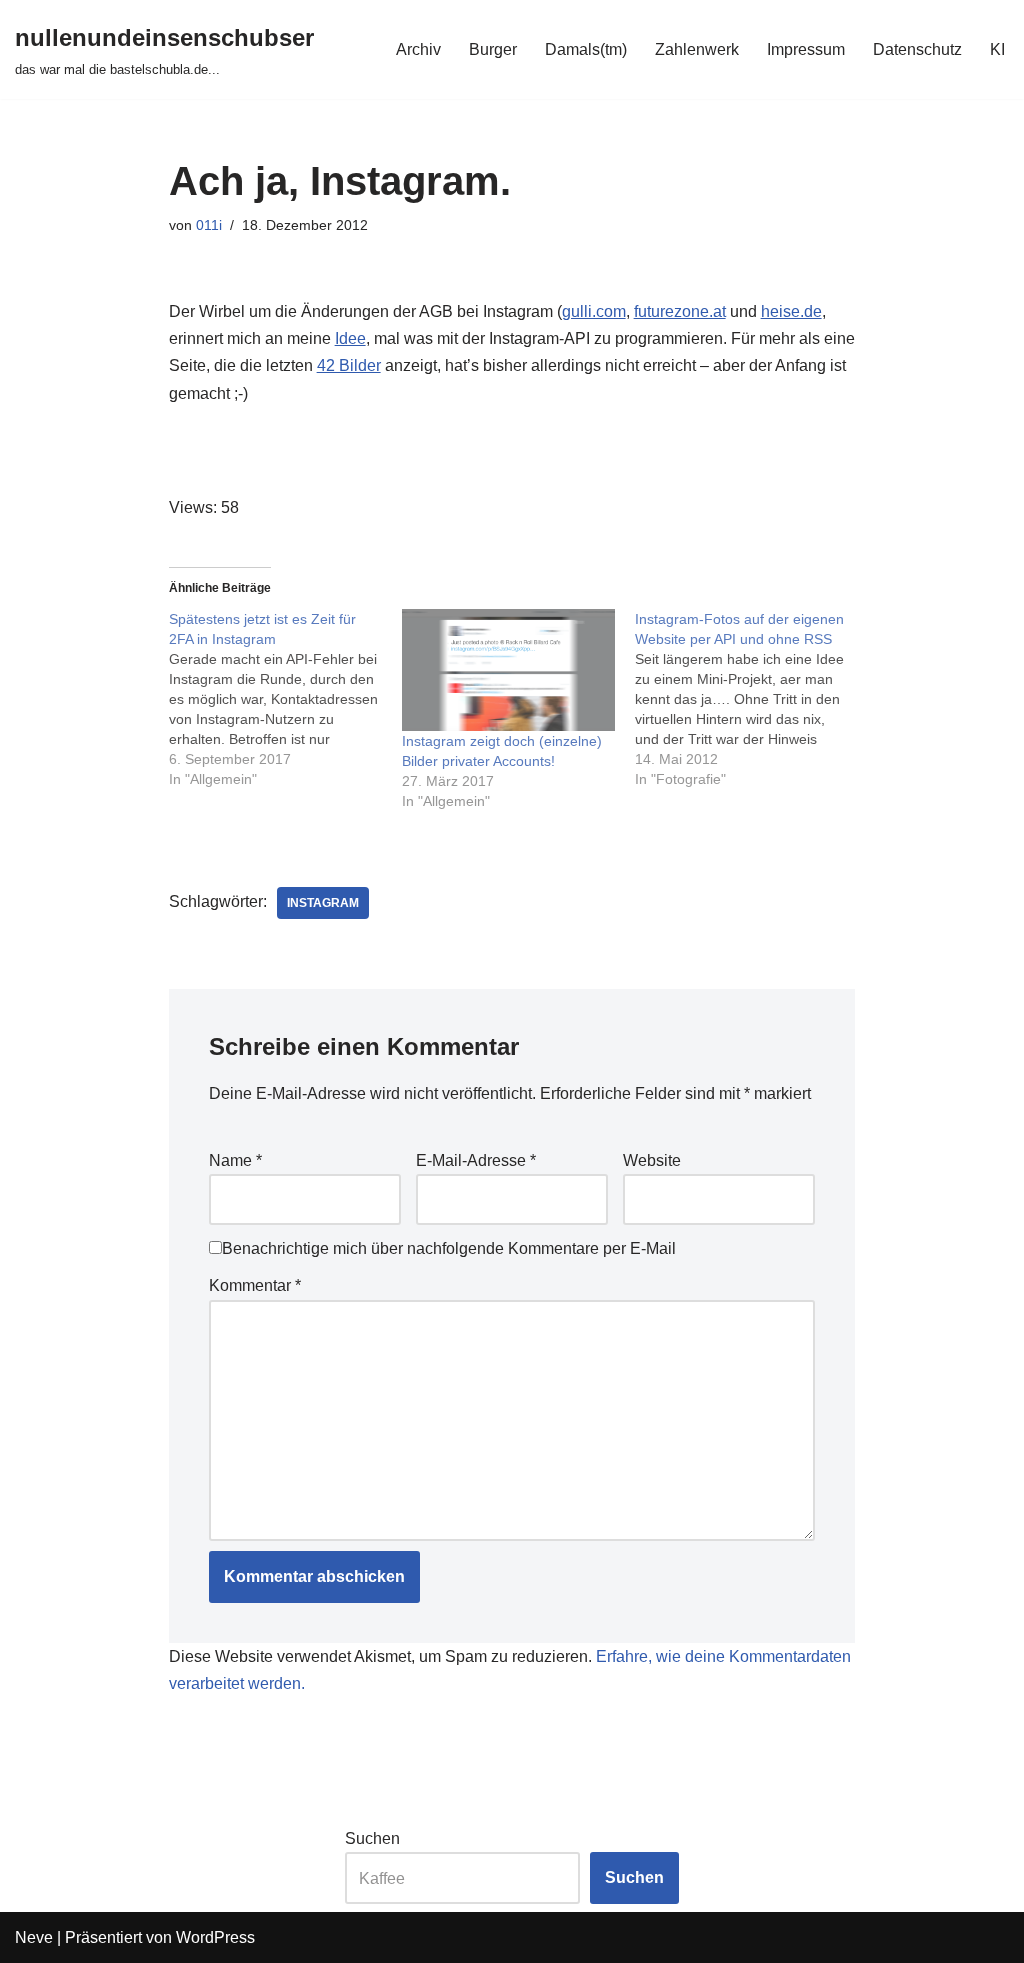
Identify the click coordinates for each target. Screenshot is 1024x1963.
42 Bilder (349, 365)
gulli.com (594, 311)
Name (235, 1160)
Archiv (418, 49)
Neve (34, 1937)
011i (209, 225)
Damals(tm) (586, 49)
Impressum (806, 49)
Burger (493, 49)
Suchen (372, 1838)
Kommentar (255, 1285)
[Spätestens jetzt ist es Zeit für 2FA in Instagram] (285, 699)
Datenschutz (917, 49)
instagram (323, 903)
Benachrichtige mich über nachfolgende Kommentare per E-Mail (449, 1248)
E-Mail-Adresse (476, 1160)
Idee (350, 338)
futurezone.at (680, 311)
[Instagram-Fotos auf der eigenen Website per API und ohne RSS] (751, 699)
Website (652, 1160)
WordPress (215, 1937)
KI (997, 49)
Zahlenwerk (697, 49)
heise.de (791, 311)
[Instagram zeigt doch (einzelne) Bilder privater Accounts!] (508, 670)
